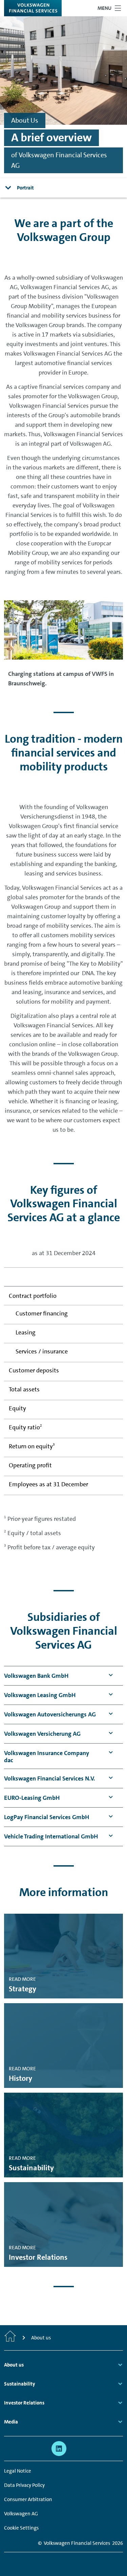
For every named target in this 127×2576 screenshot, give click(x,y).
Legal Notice (18, 2471)
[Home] (10, 2338)
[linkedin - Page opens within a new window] (59, 2449)
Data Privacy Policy (24, 2485)
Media (11, 2422)
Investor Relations (24, 2403)
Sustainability (20, 2384)
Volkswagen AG (21, 2514)
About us (14, 2365)
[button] (36, 1676)
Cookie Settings (21, 2528)
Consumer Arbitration (28, 2499)
